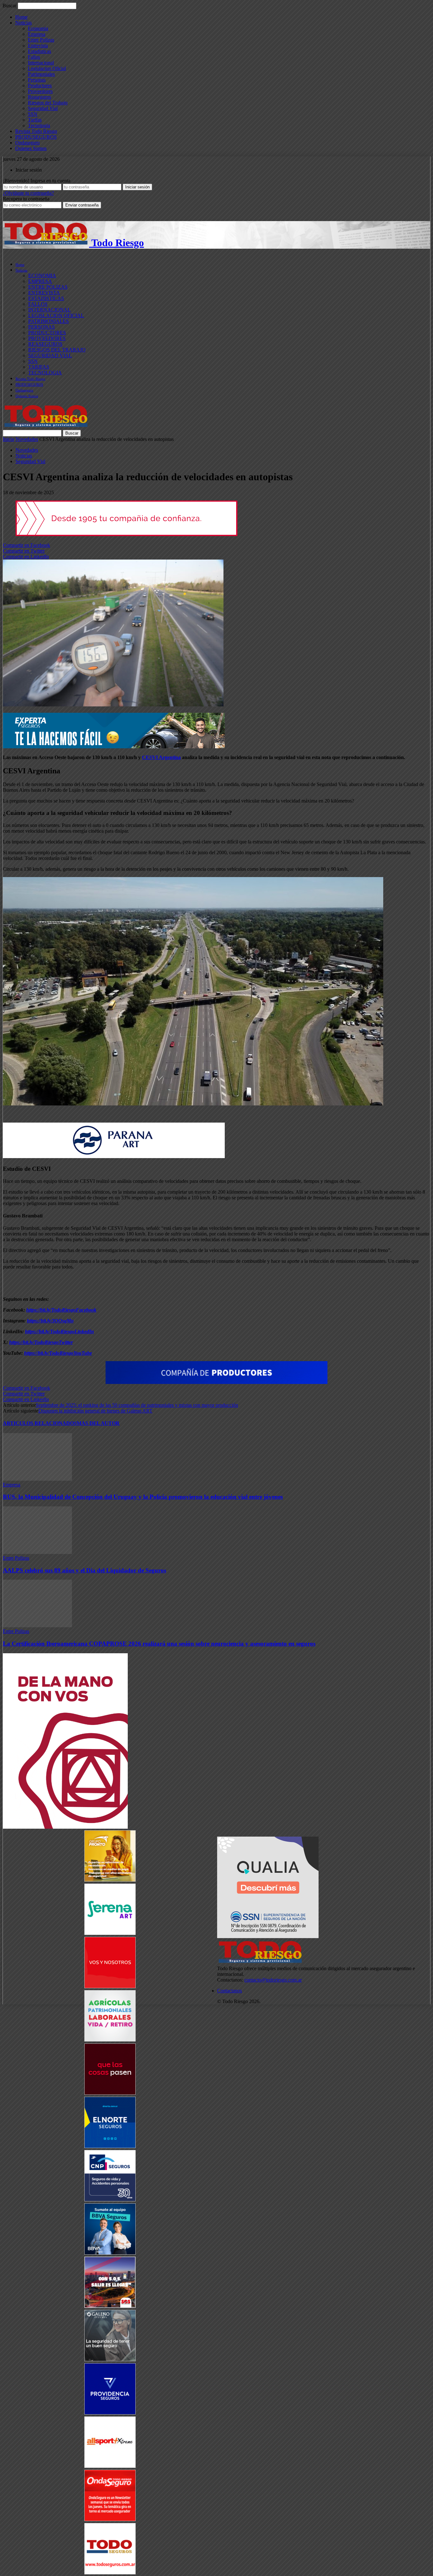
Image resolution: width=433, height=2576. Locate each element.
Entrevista (38, 46)
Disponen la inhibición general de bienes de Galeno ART (95, 1411)
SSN (33, 114)
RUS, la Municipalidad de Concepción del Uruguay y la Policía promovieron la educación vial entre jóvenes (143, 1497)
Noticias (23, 23)
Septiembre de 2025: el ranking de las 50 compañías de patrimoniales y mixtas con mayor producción (137, 1405)
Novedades (27, 439)
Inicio (9, 439)
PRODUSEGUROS (36, 137)
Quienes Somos (31, 148)
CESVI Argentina (161, 757)
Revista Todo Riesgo (36, 131)
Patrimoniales (41, 74)
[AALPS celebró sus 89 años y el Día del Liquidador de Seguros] (37, 1552)
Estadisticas (39, 51)
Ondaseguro (27, 143)
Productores (40, 85)
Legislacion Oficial (47, 68)
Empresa (37, 34)
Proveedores (40, 91)
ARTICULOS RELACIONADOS (40, 1423)
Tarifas (35, 120)
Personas (37, 80)
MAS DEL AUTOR (98, 1423)
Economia (38, 28)
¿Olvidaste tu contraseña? (28, 193)
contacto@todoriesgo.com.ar (273, 1980)
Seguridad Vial (43, 108)
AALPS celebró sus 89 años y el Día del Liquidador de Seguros (84, 1570)
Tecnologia (39, 125)
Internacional (41, 63)
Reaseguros (39, 97)
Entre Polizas (41, 40)
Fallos (34, 57)
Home (21, 17)
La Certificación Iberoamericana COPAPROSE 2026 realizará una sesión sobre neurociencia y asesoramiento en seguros (159, 1644)
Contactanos (229, 1991)
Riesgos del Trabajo (48, 103)
